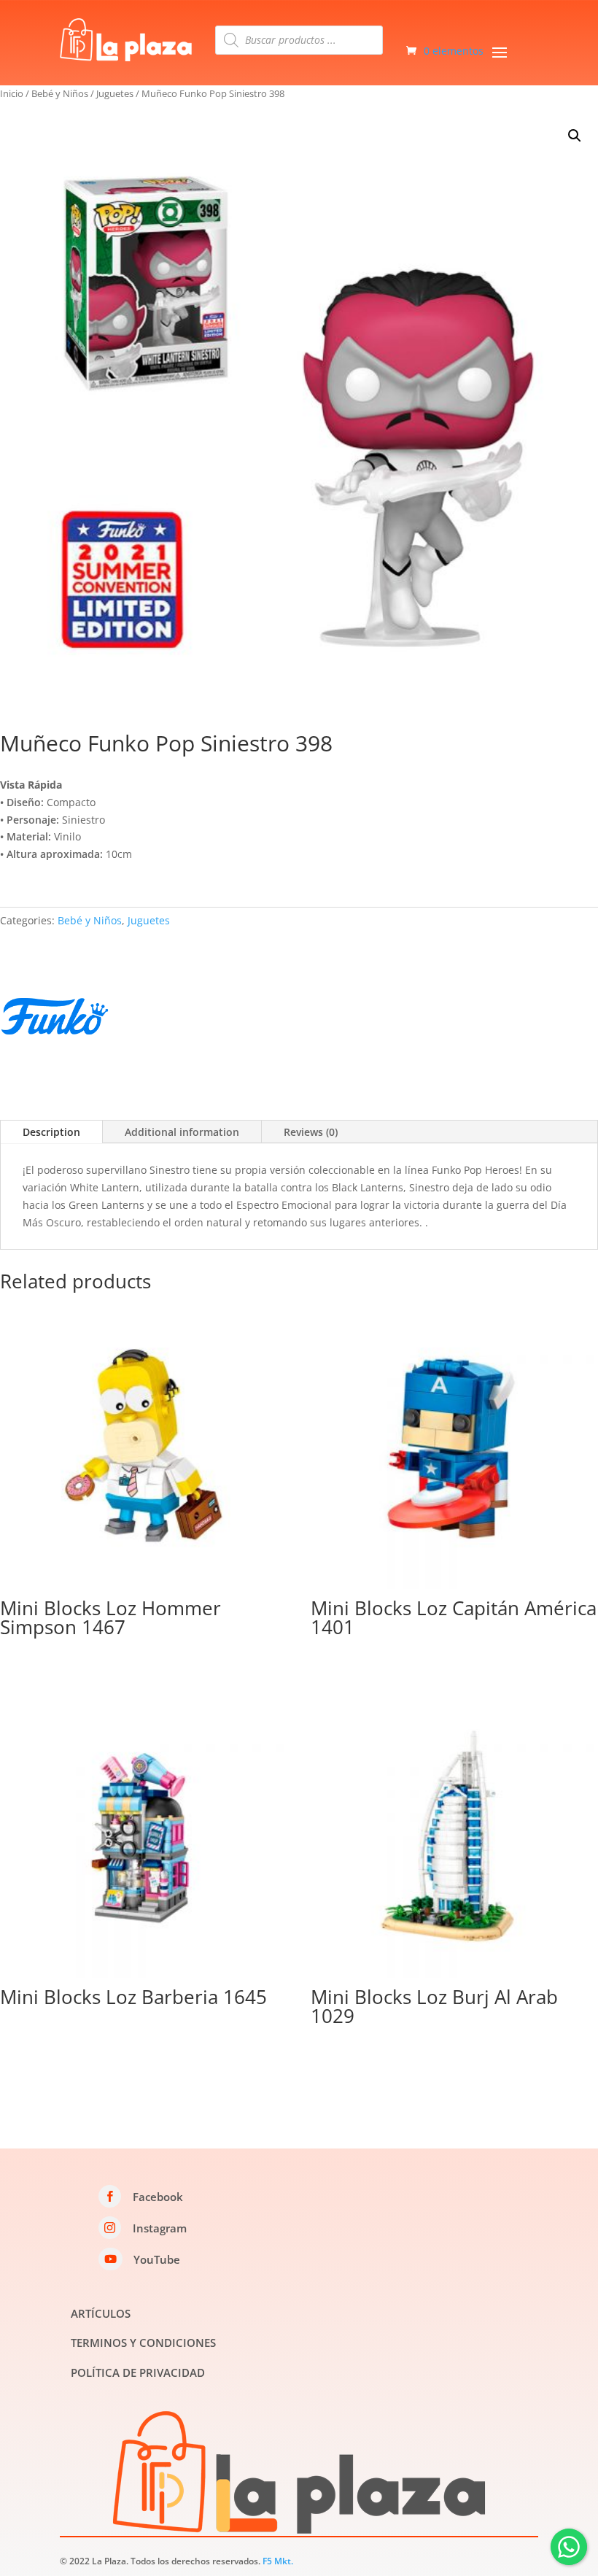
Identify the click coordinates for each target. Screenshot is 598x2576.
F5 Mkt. (278, 2561)
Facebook (158, 2197)
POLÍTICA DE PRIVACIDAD (138, 2372)
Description (51, 1132)
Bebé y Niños (60, 93)
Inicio (12, 93)
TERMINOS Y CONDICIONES (143, 2343)
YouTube (157, 2259)
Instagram (160, 2228)
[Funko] (55, 1019)
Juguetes (115, 93)
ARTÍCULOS (101, 2313)
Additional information (182, 1132)
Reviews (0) (311, 1132)
